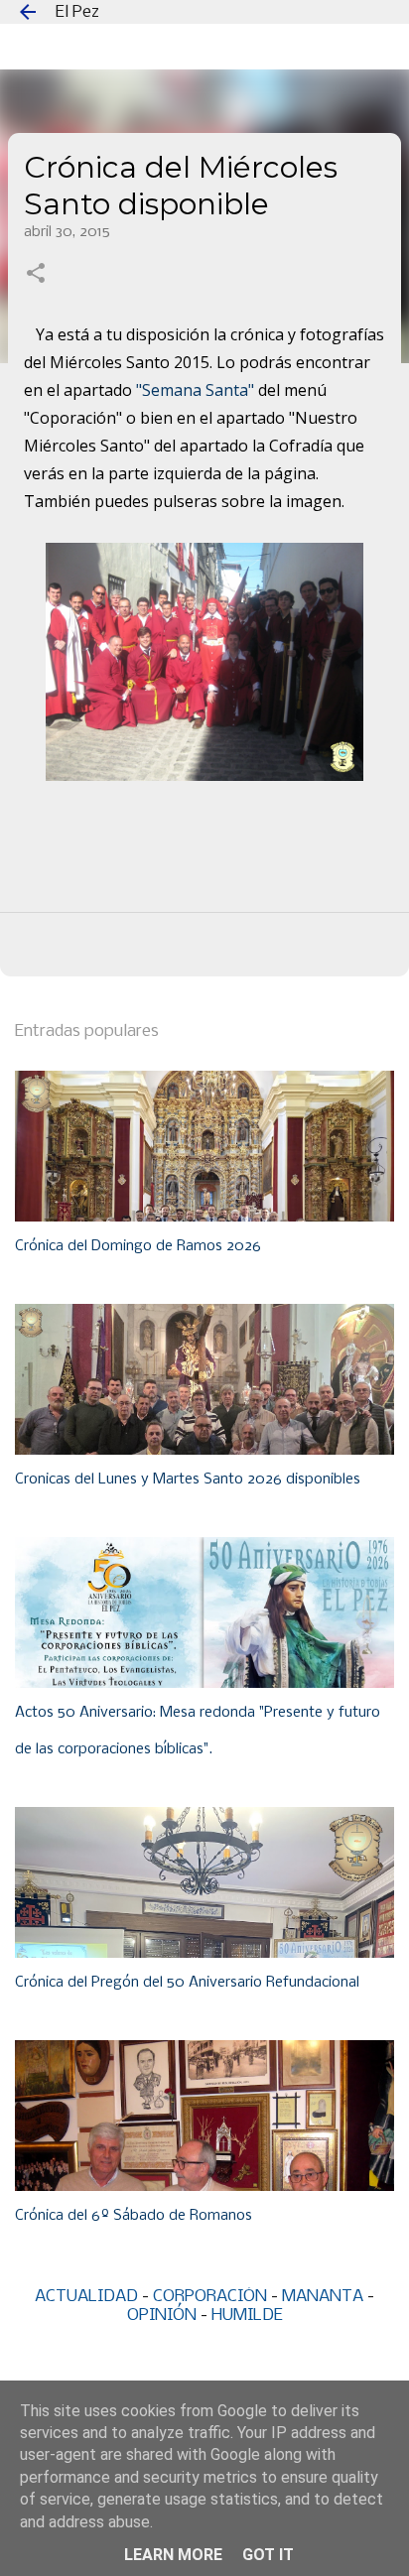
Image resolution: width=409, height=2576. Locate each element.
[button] (36, 275)
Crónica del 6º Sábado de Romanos (134, 2216)
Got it (268, 2555)
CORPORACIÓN (210, 2297)
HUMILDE (247, 2316)
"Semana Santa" (195, 390)
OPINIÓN (162, 2316)
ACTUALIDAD (86, 2297)
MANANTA (323, 2297)
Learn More (173, 2555)
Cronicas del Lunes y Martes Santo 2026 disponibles (188, 1480)
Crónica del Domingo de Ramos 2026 (138, 1246)
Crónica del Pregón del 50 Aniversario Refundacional (187, 1983)
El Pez (77, 12)
